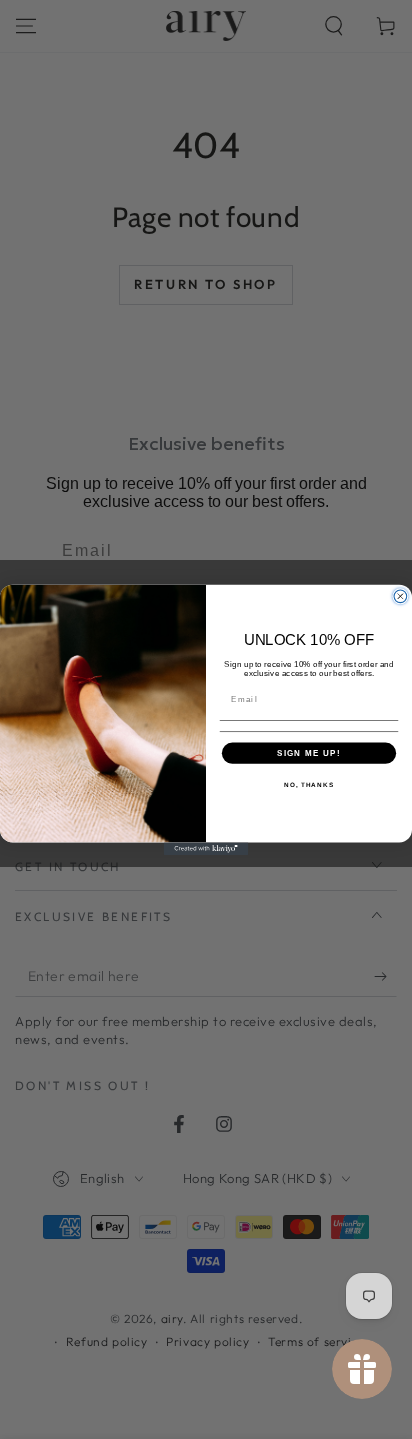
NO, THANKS (309, 784)
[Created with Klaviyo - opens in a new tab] (206, 848)
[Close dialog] (400, 596)
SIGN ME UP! (309, 752)
